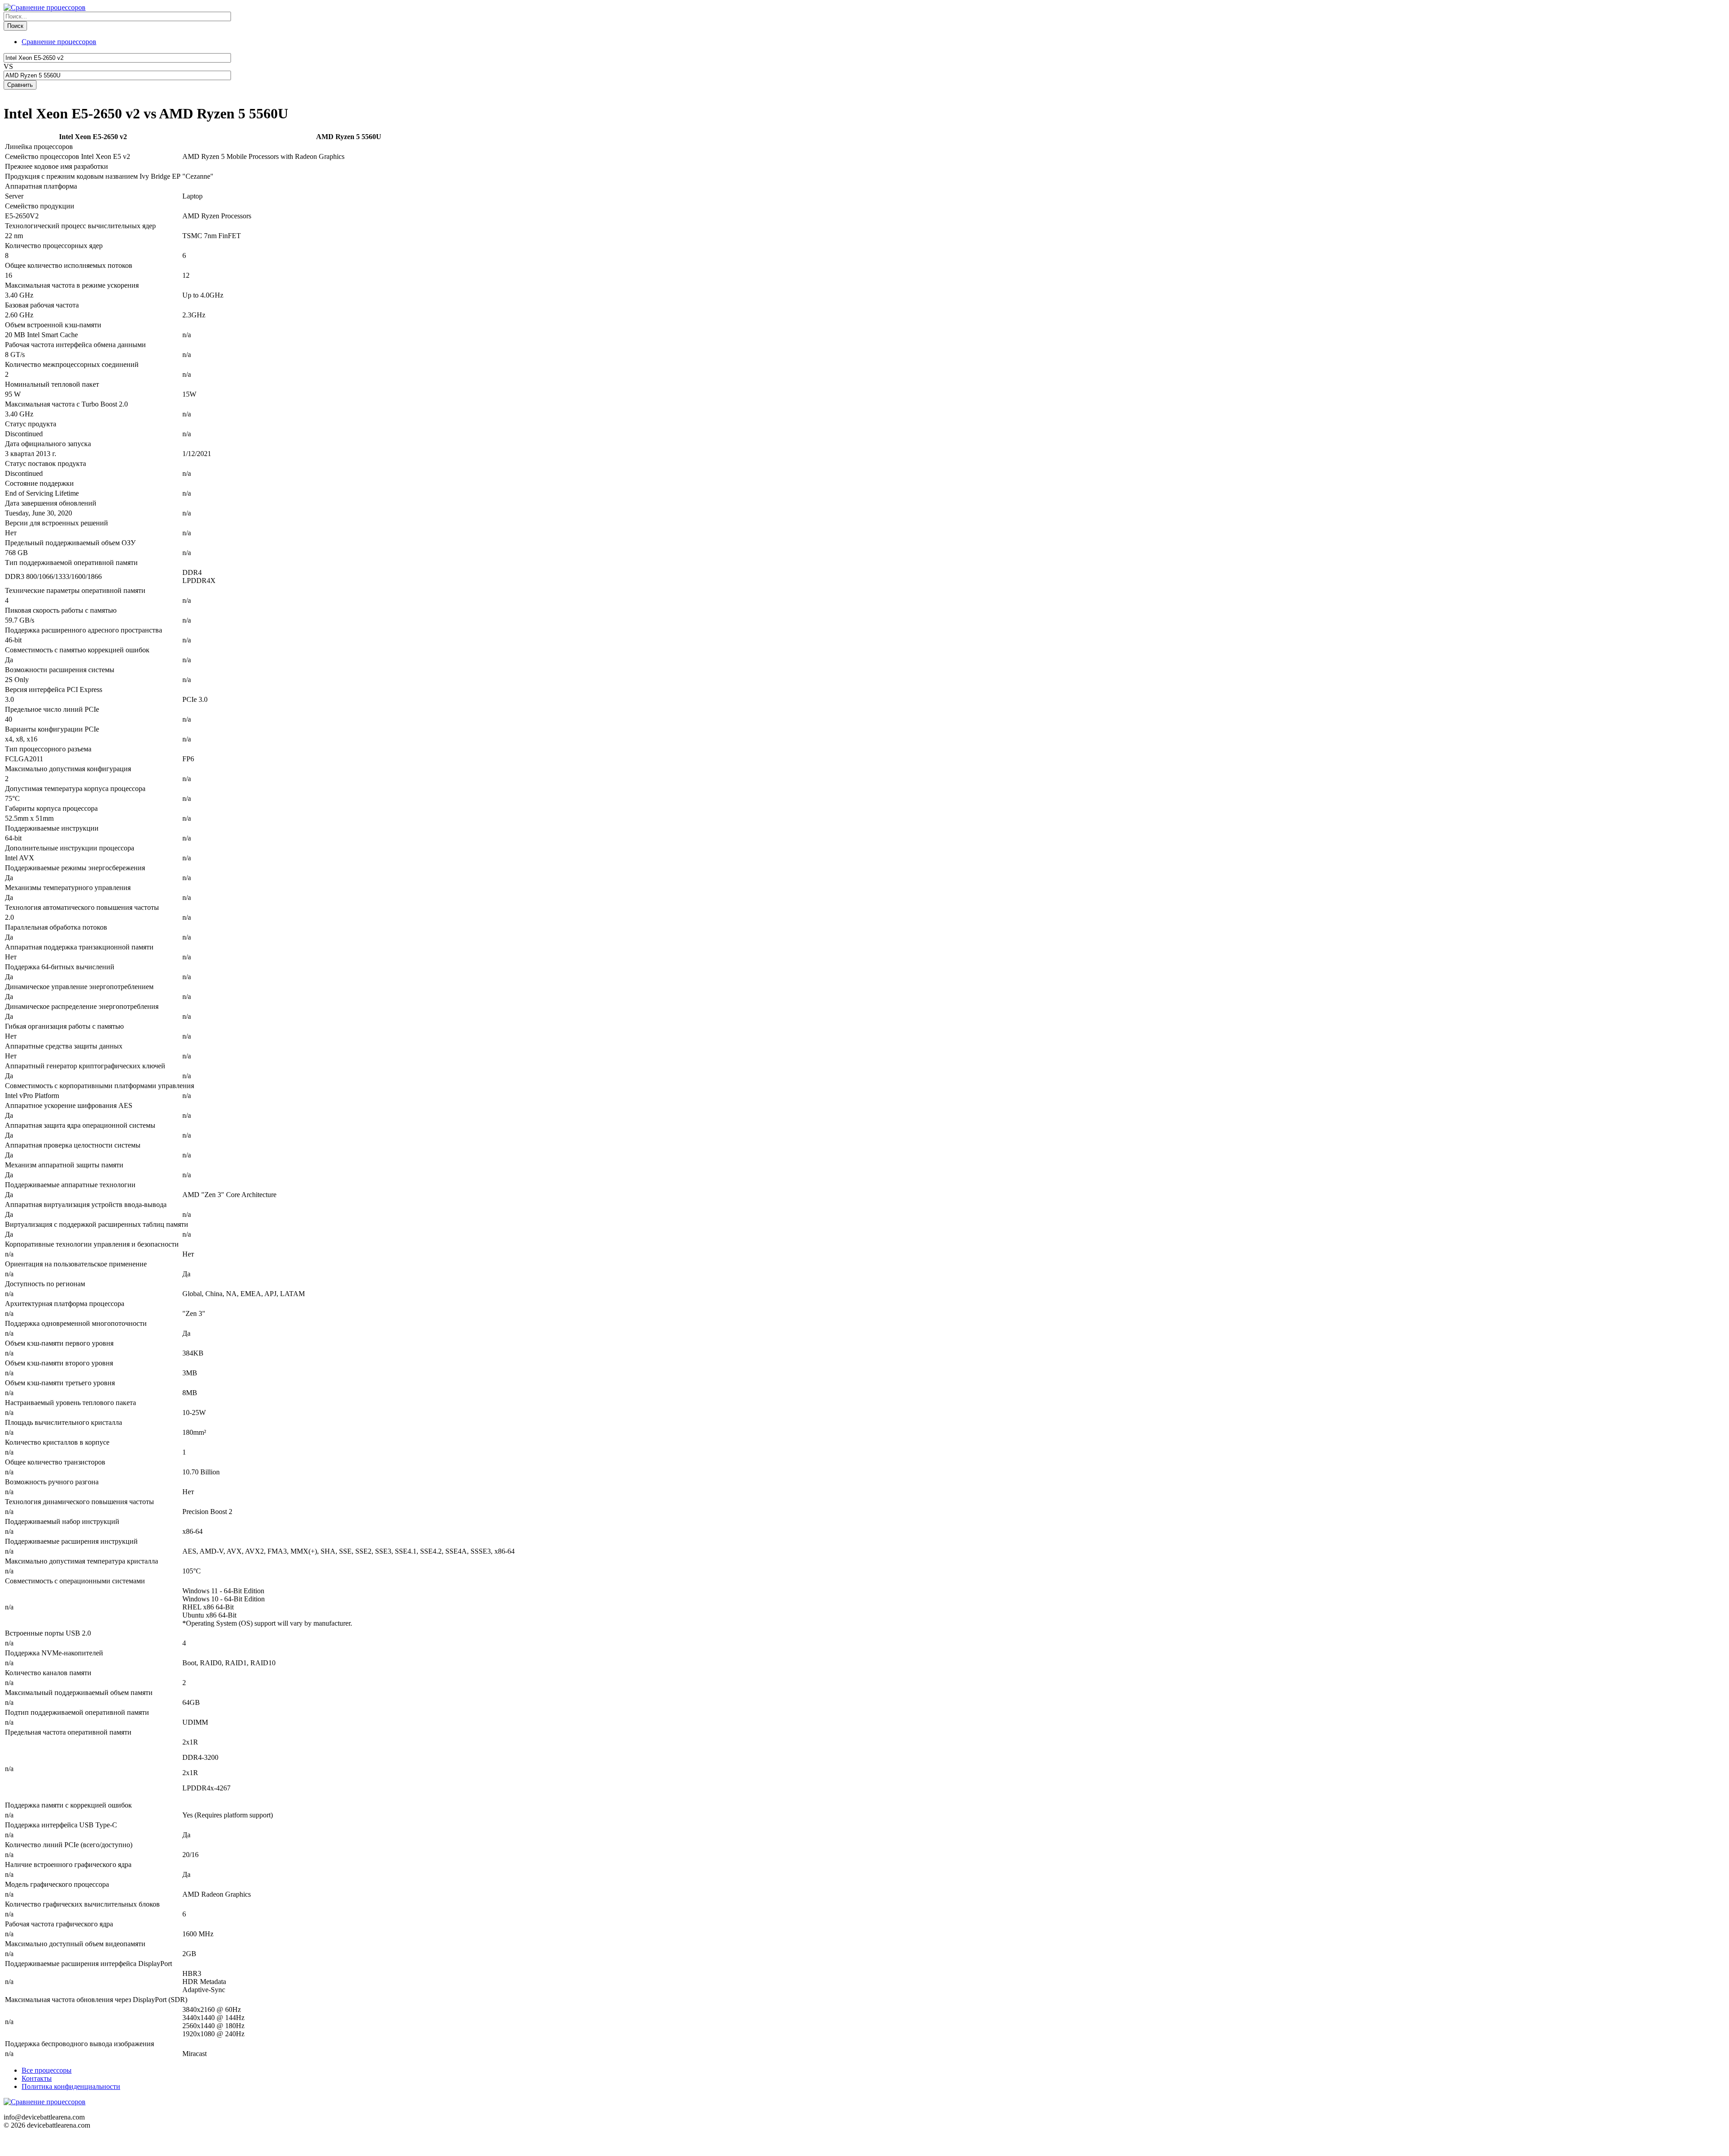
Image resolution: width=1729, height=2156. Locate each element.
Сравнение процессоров (59, 42)
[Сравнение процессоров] (45, 7)
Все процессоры (47, 2070)
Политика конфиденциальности (71, 2086)
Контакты (37, 2078)
